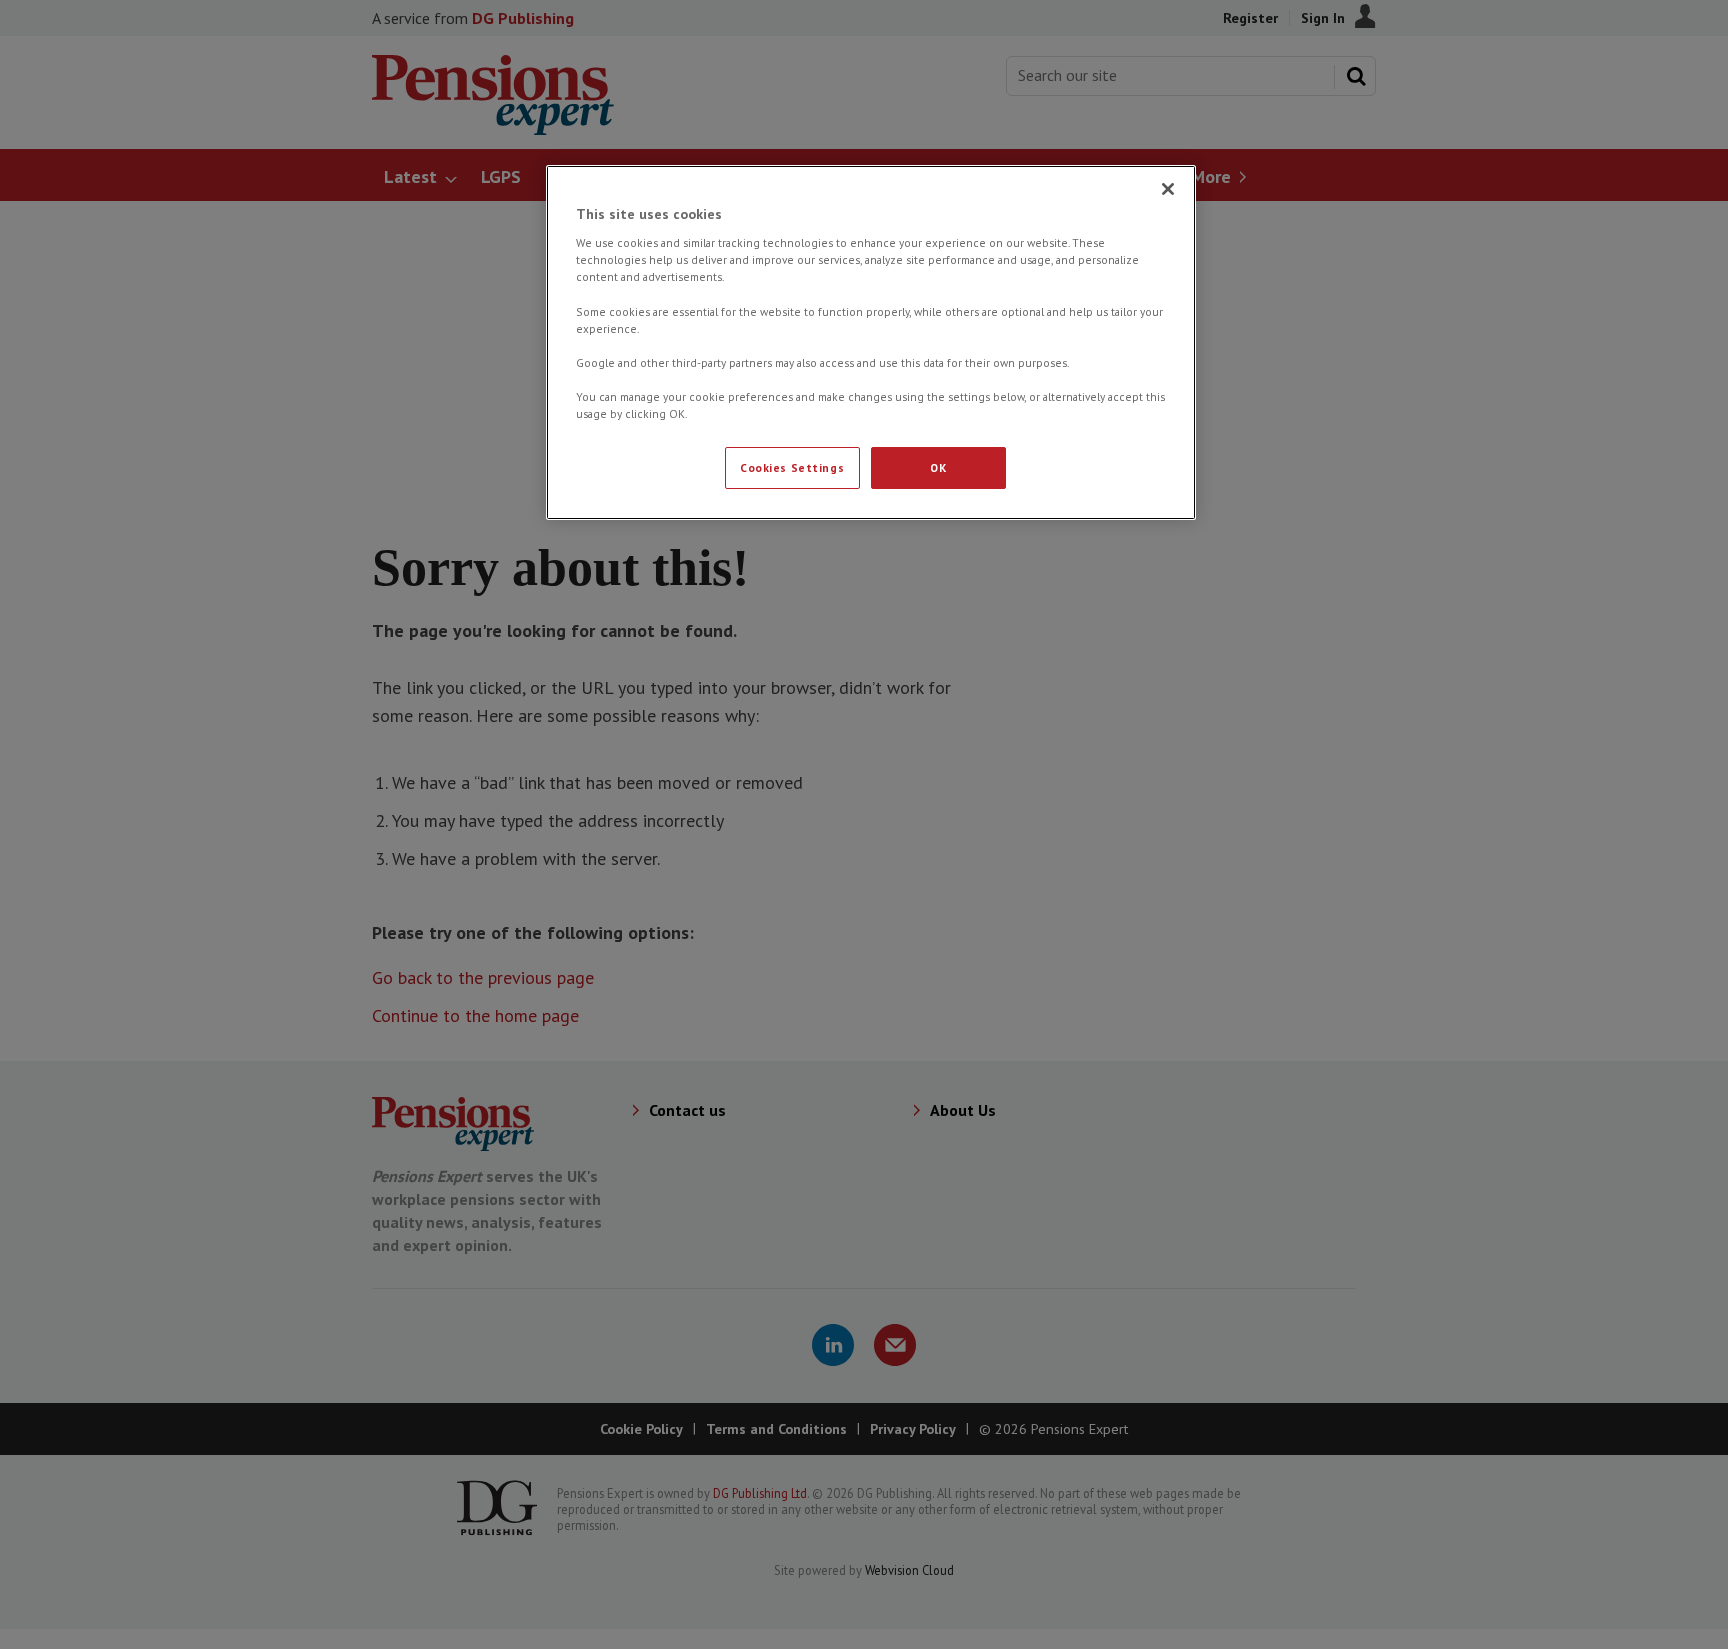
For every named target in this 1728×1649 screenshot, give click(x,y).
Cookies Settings (792, 467)
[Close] (1168, 189)
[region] (871, 342)
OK (938, 467)
